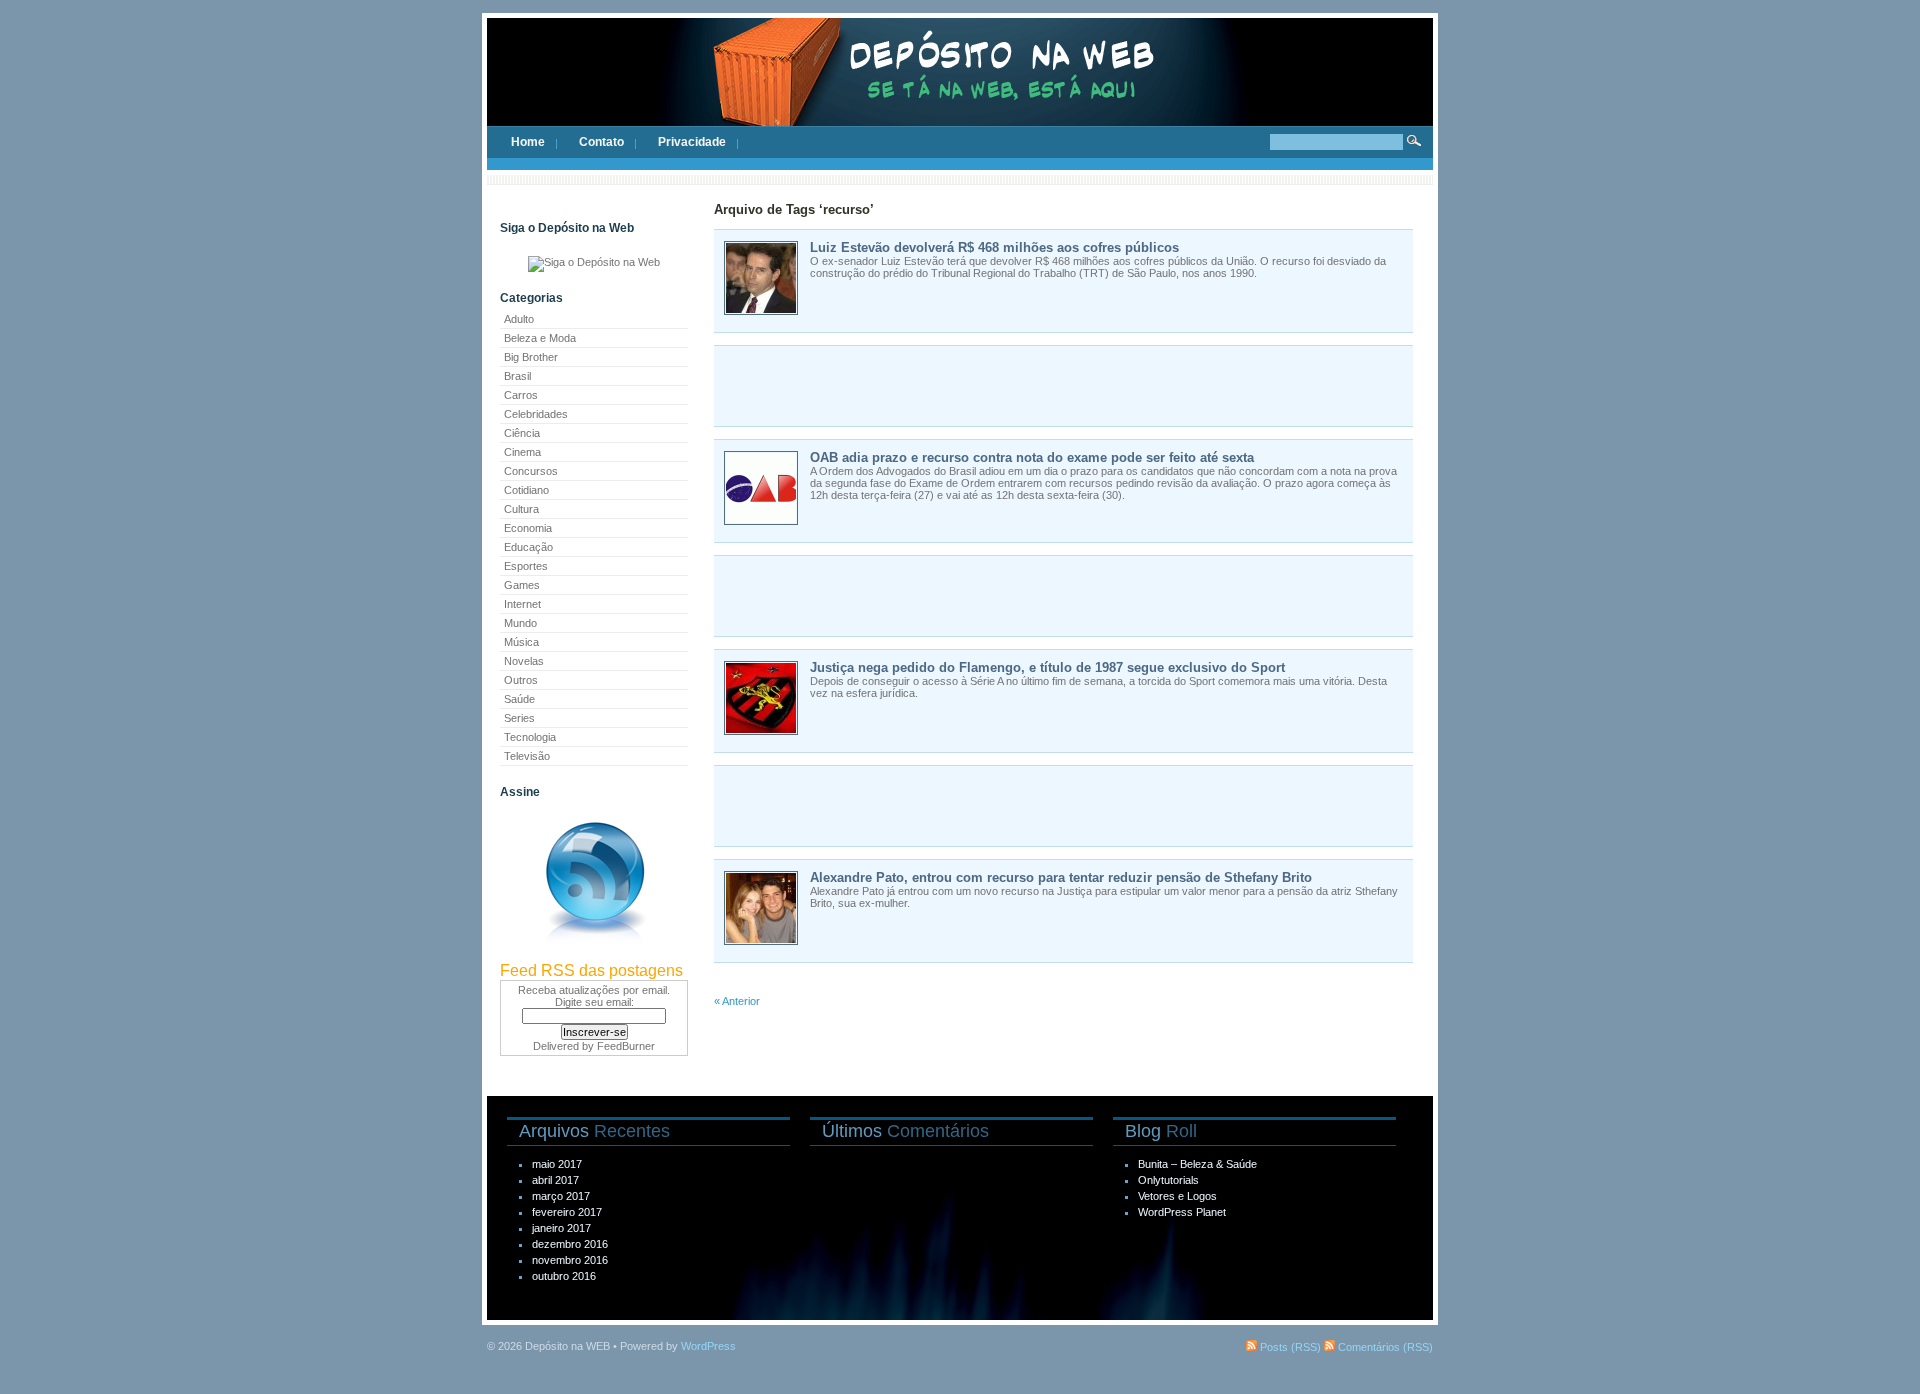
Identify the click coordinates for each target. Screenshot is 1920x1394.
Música (521, 642)
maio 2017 (557, 1164)
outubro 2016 (564, 1276)
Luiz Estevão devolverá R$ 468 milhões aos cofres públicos (994, 247)
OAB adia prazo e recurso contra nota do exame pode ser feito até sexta (1032, 457)
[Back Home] (960, 90)
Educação (528, 547)
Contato (601, 142)
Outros (521, 680)
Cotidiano (526, 490)
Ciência (522, 433)
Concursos (531, 471)
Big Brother (531, 357)
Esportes (526, 566)
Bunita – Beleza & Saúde (1197, 1164)
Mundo (520, 623)
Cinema (522, 452)
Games (522, 585)
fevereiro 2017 (567, 1212)
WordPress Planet (1182, 1212)
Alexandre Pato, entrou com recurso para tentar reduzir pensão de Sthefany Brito (1061, 877)
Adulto (519, 319)
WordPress (708, 1346)
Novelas (524, 661)
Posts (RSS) (1289, 1347)
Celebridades (536, 414)
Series (519, 718)
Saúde (519, 699)
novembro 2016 (570, 1260)
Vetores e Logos (1177, 1196)
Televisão (527, 756)
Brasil (517, 376)
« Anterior (737, 1001)
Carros (521, 395)
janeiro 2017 (561, 1228)
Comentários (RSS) (1384, 1347)
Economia (528, 528)
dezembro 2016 (570, 1244)
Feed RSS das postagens (591, 970)
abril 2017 (555, 1180)
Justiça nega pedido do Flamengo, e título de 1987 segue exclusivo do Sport (1047, 667)
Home (528, 142)
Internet (522, 604)
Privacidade (692, 142)
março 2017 (561, 1196)
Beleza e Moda (540, 338)
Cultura (521, 509)
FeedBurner (626, 1046)
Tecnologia (530, 737)
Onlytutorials (1168, 1180)
